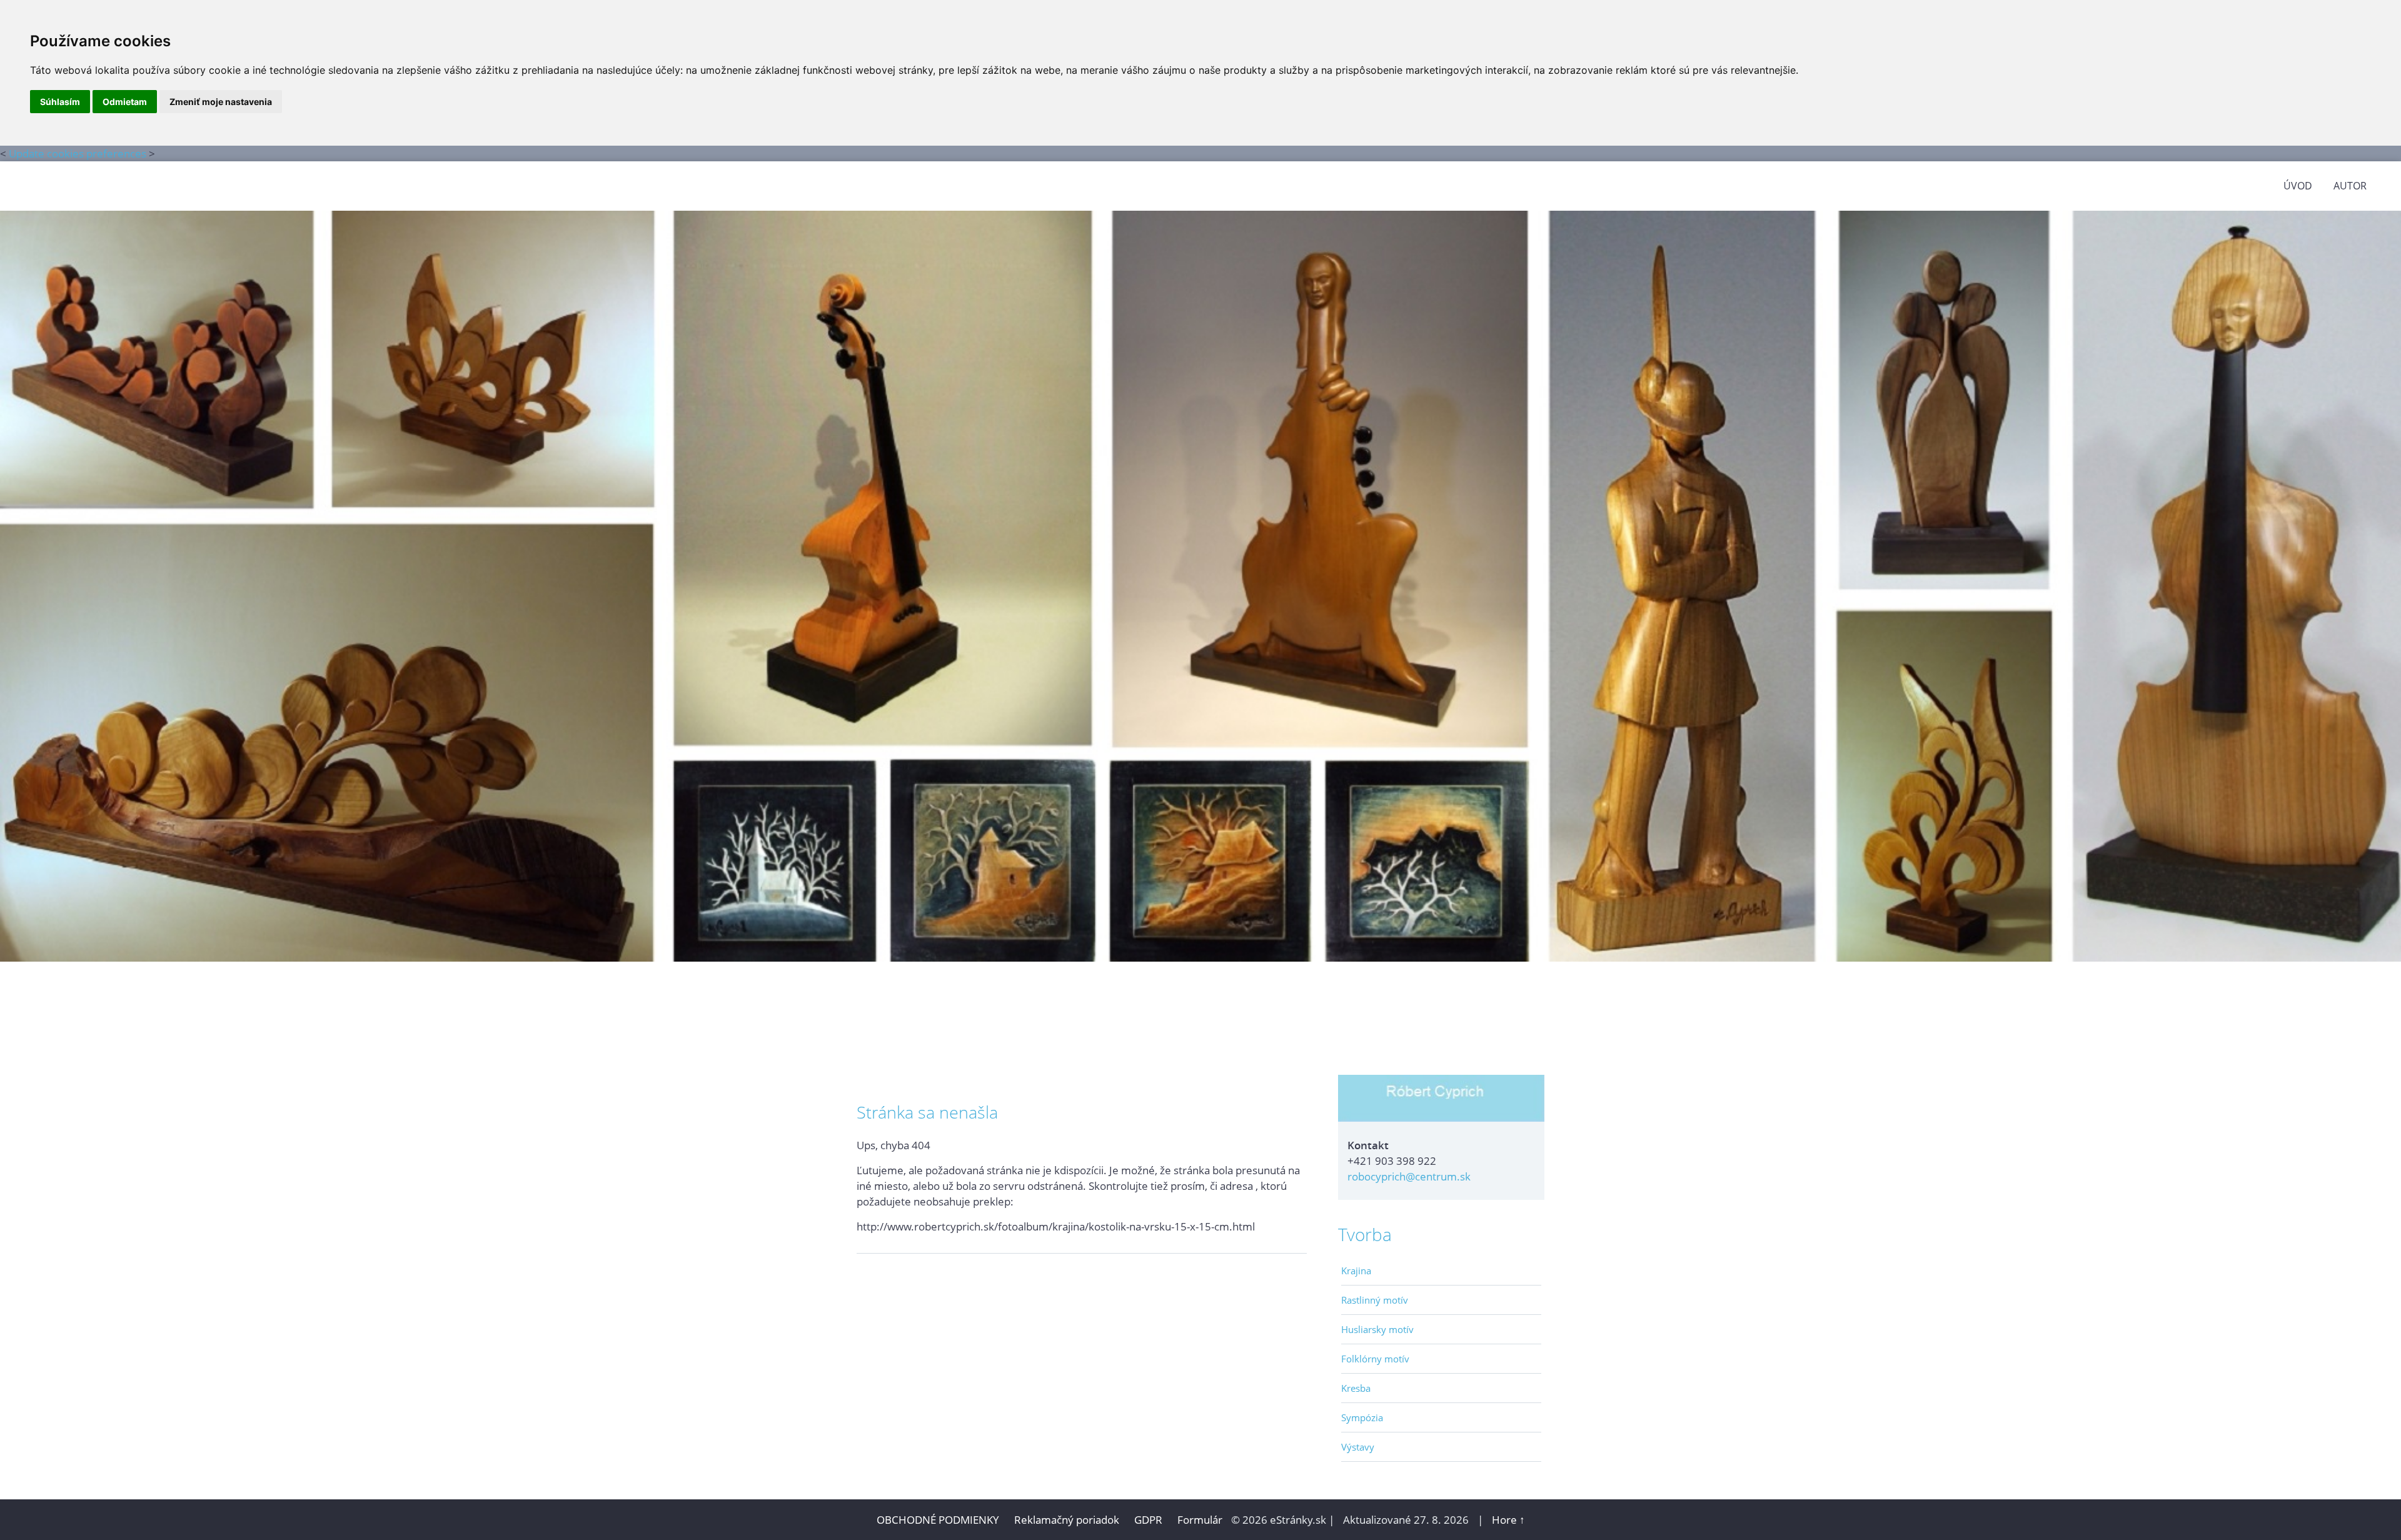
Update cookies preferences (78, 153)
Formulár (1200, 1520)
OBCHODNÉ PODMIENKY (938, 1520)
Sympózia (1362, 1417)
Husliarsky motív (1377, 1329)
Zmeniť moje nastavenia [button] (221, 102)
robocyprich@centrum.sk (1409, 1176)
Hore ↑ (1508, 1520)
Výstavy (1358, 1447)
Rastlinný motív (1375, 1300)
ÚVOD (2298, 186)
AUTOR (2350, 186)
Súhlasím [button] (60, 102)
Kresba (1356, 1388)
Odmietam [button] (125, 102)
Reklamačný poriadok (1067, 1520)
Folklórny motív (1375, 1359)
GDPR (1150, 1520)
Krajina (1356, 1271)
